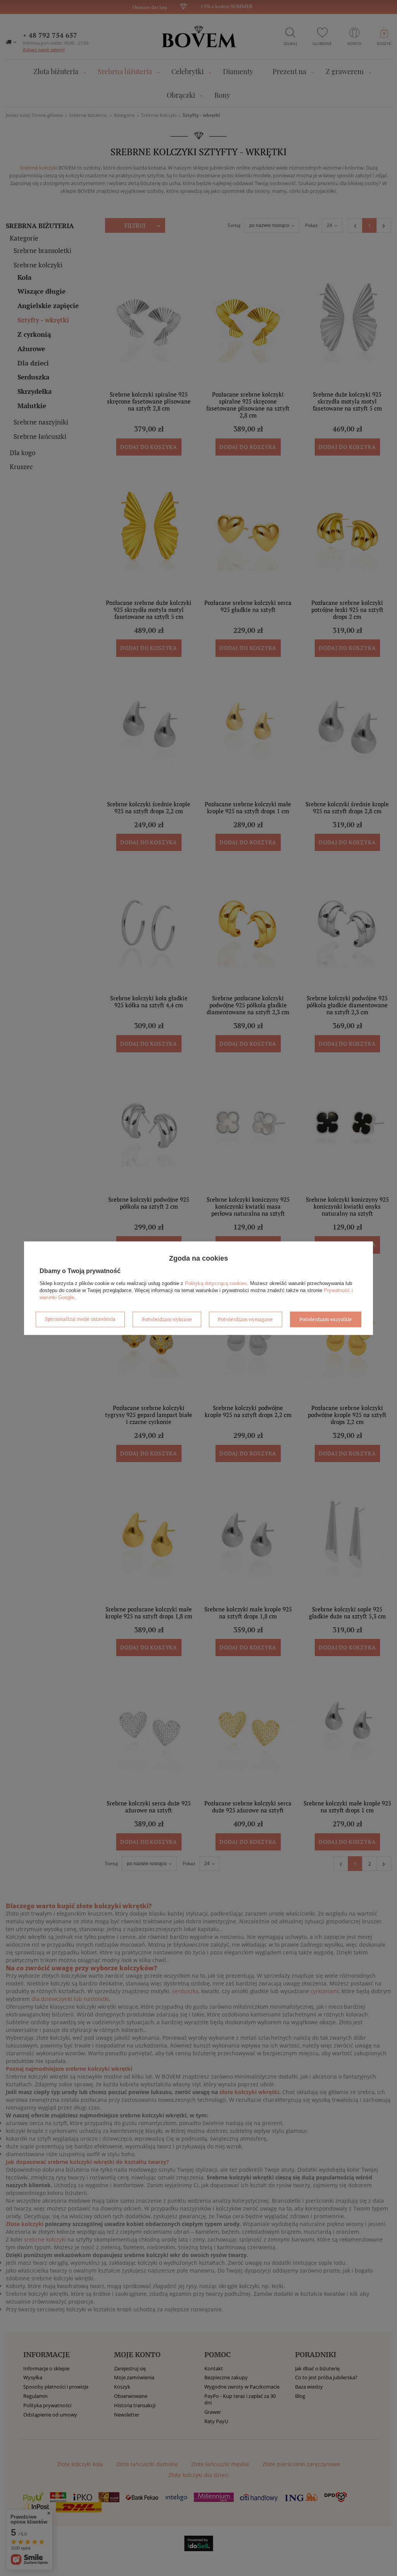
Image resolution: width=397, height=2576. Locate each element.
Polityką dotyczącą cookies (216, 1283)
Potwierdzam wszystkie (326, 1319)
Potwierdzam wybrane (167, 1319)
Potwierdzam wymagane (245, 1319)
